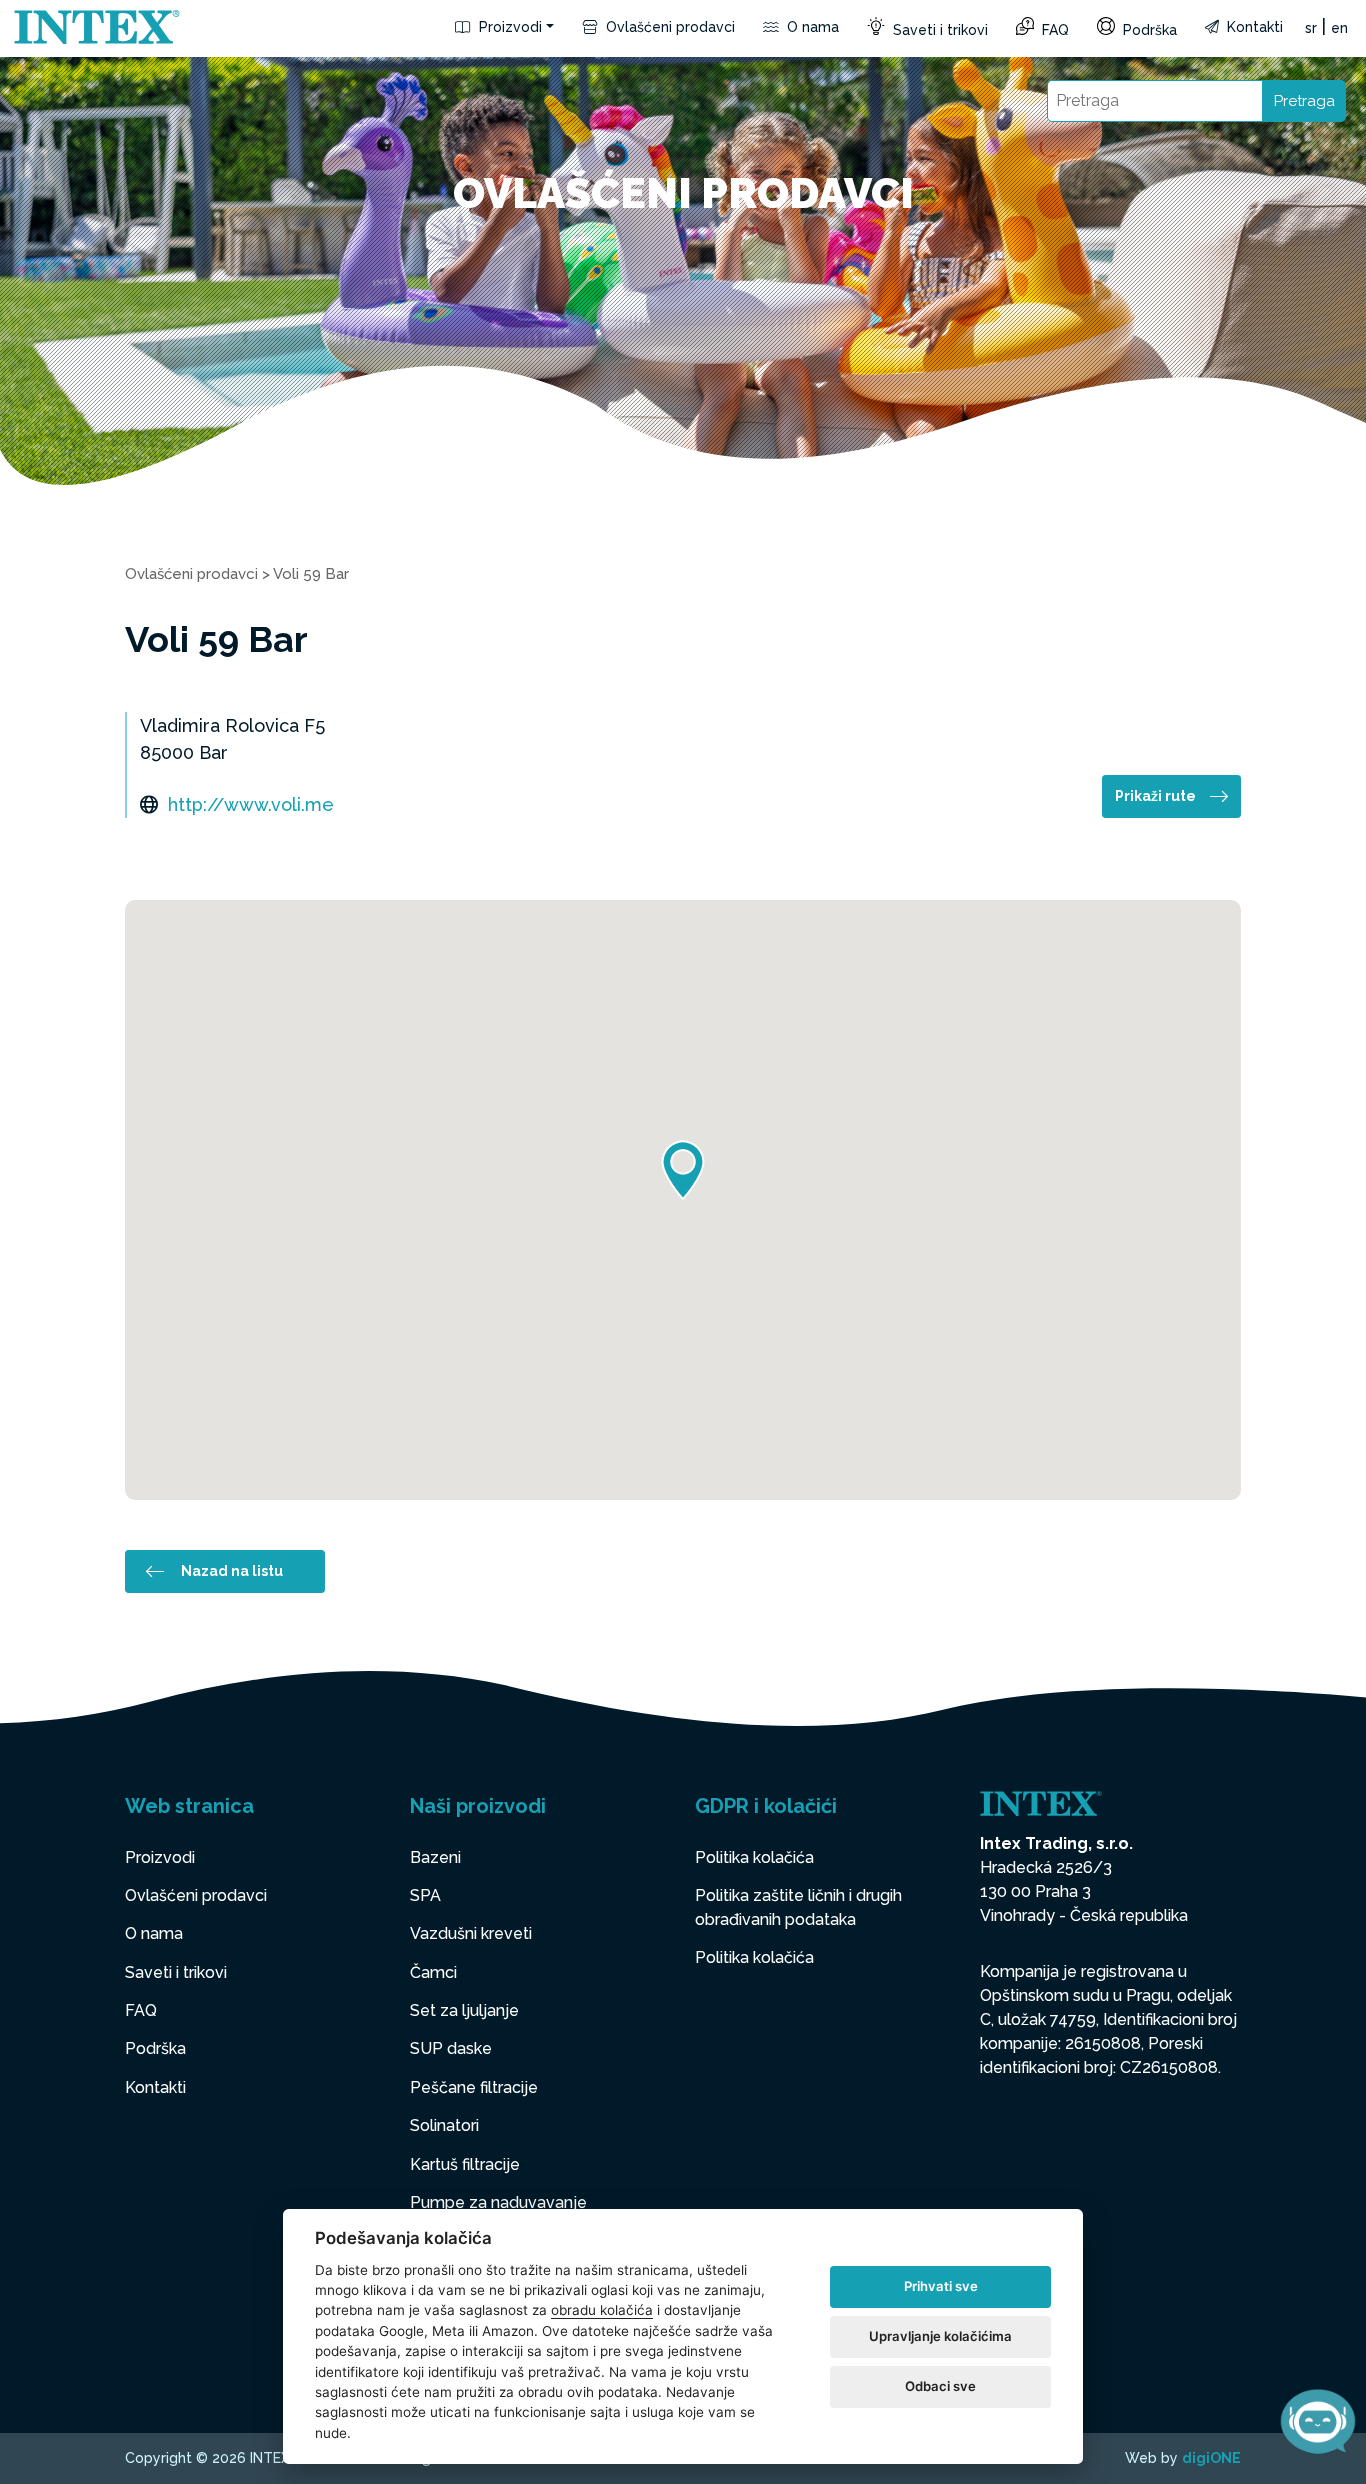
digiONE (1211, 2458)
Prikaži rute (1155, 796)
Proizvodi (508, 27)
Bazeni (435, 1857)
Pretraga (1304, 101)
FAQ (1053, 30)
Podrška (1148, 30)
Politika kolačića (754, 1857)
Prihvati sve (941, 2286)
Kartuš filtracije (465, 2164)
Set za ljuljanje (464, 2010)
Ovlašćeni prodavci (668, 27)
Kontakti (1253, 27)
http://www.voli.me (251, 804)
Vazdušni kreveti (471, 1933)
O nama (811, 27)
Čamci (433, 1972)
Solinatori (444, 2125)
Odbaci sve (940, 2386)
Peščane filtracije (474, 2087)
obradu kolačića (602, 2310)
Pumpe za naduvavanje (498, 2202)
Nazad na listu (232, 1571)
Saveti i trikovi (938, 30)
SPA (425, 1895)
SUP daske (451, 2048)
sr (1311, 28)
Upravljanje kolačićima (940, 2336)
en (1339, 28)
